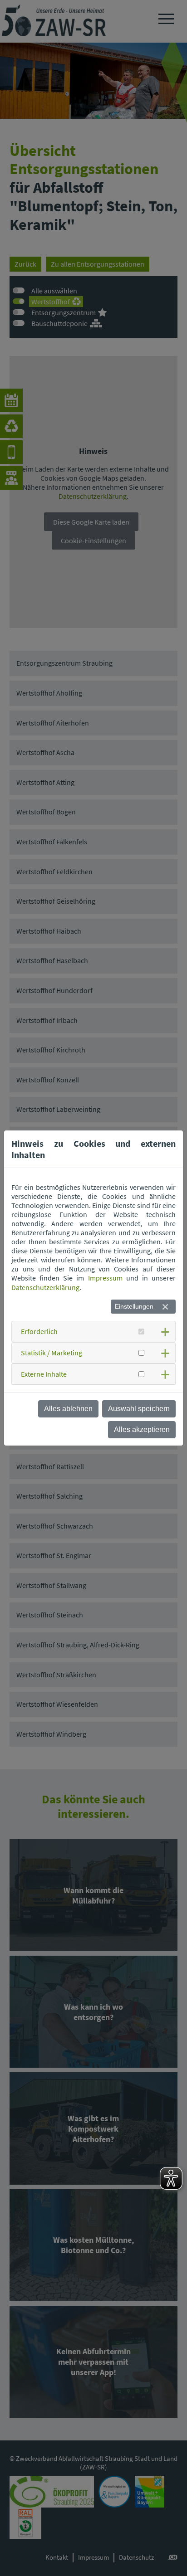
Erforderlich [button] (39, 1331)
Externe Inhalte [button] (44, 1374)
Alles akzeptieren (142, 1429)
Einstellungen (134, 1306)
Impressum (105, 1278)
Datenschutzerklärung (45, 1287)
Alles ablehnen (68, 1409)
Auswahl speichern (139, 1409)
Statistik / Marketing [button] (52, 1353)
